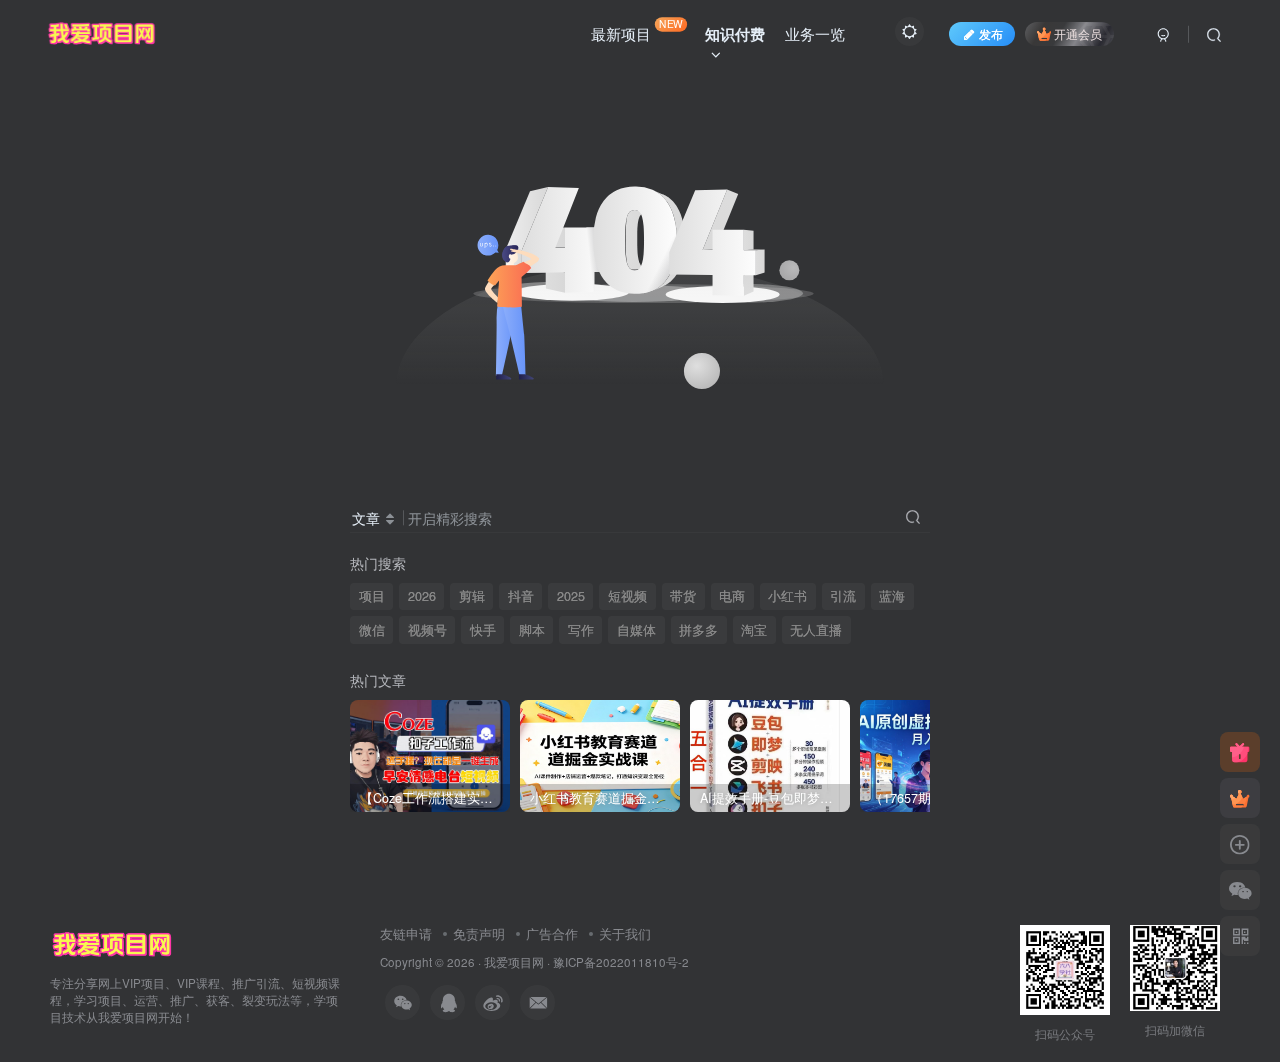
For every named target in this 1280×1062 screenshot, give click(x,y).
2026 (422, 596)
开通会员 (1078, 33)
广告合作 (552, 933)
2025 (571, 596)
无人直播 (816, 630)
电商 (732, 596)
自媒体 (636, 630)
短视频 (627, 596)
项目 (372, 596)
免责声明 (479, 933)
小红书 (787, 596)
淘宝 (754, 630)
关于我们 (625, 933)
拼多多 (698, 630)
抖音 (521, 596)
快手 (483, 630)
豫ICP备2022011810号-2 (621, 962)
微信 (372, 630)
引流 (843, 596)
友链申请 (406, 933)
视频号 (427, 630)
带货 (683, 596)
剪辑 (472, 596)
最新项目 (637, 30)
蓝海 (892, 596)
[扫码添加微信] (1240, 890)
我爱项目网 (514, 962)
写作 (581, 630)
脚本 (532, 630)
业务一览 (815, 33)
